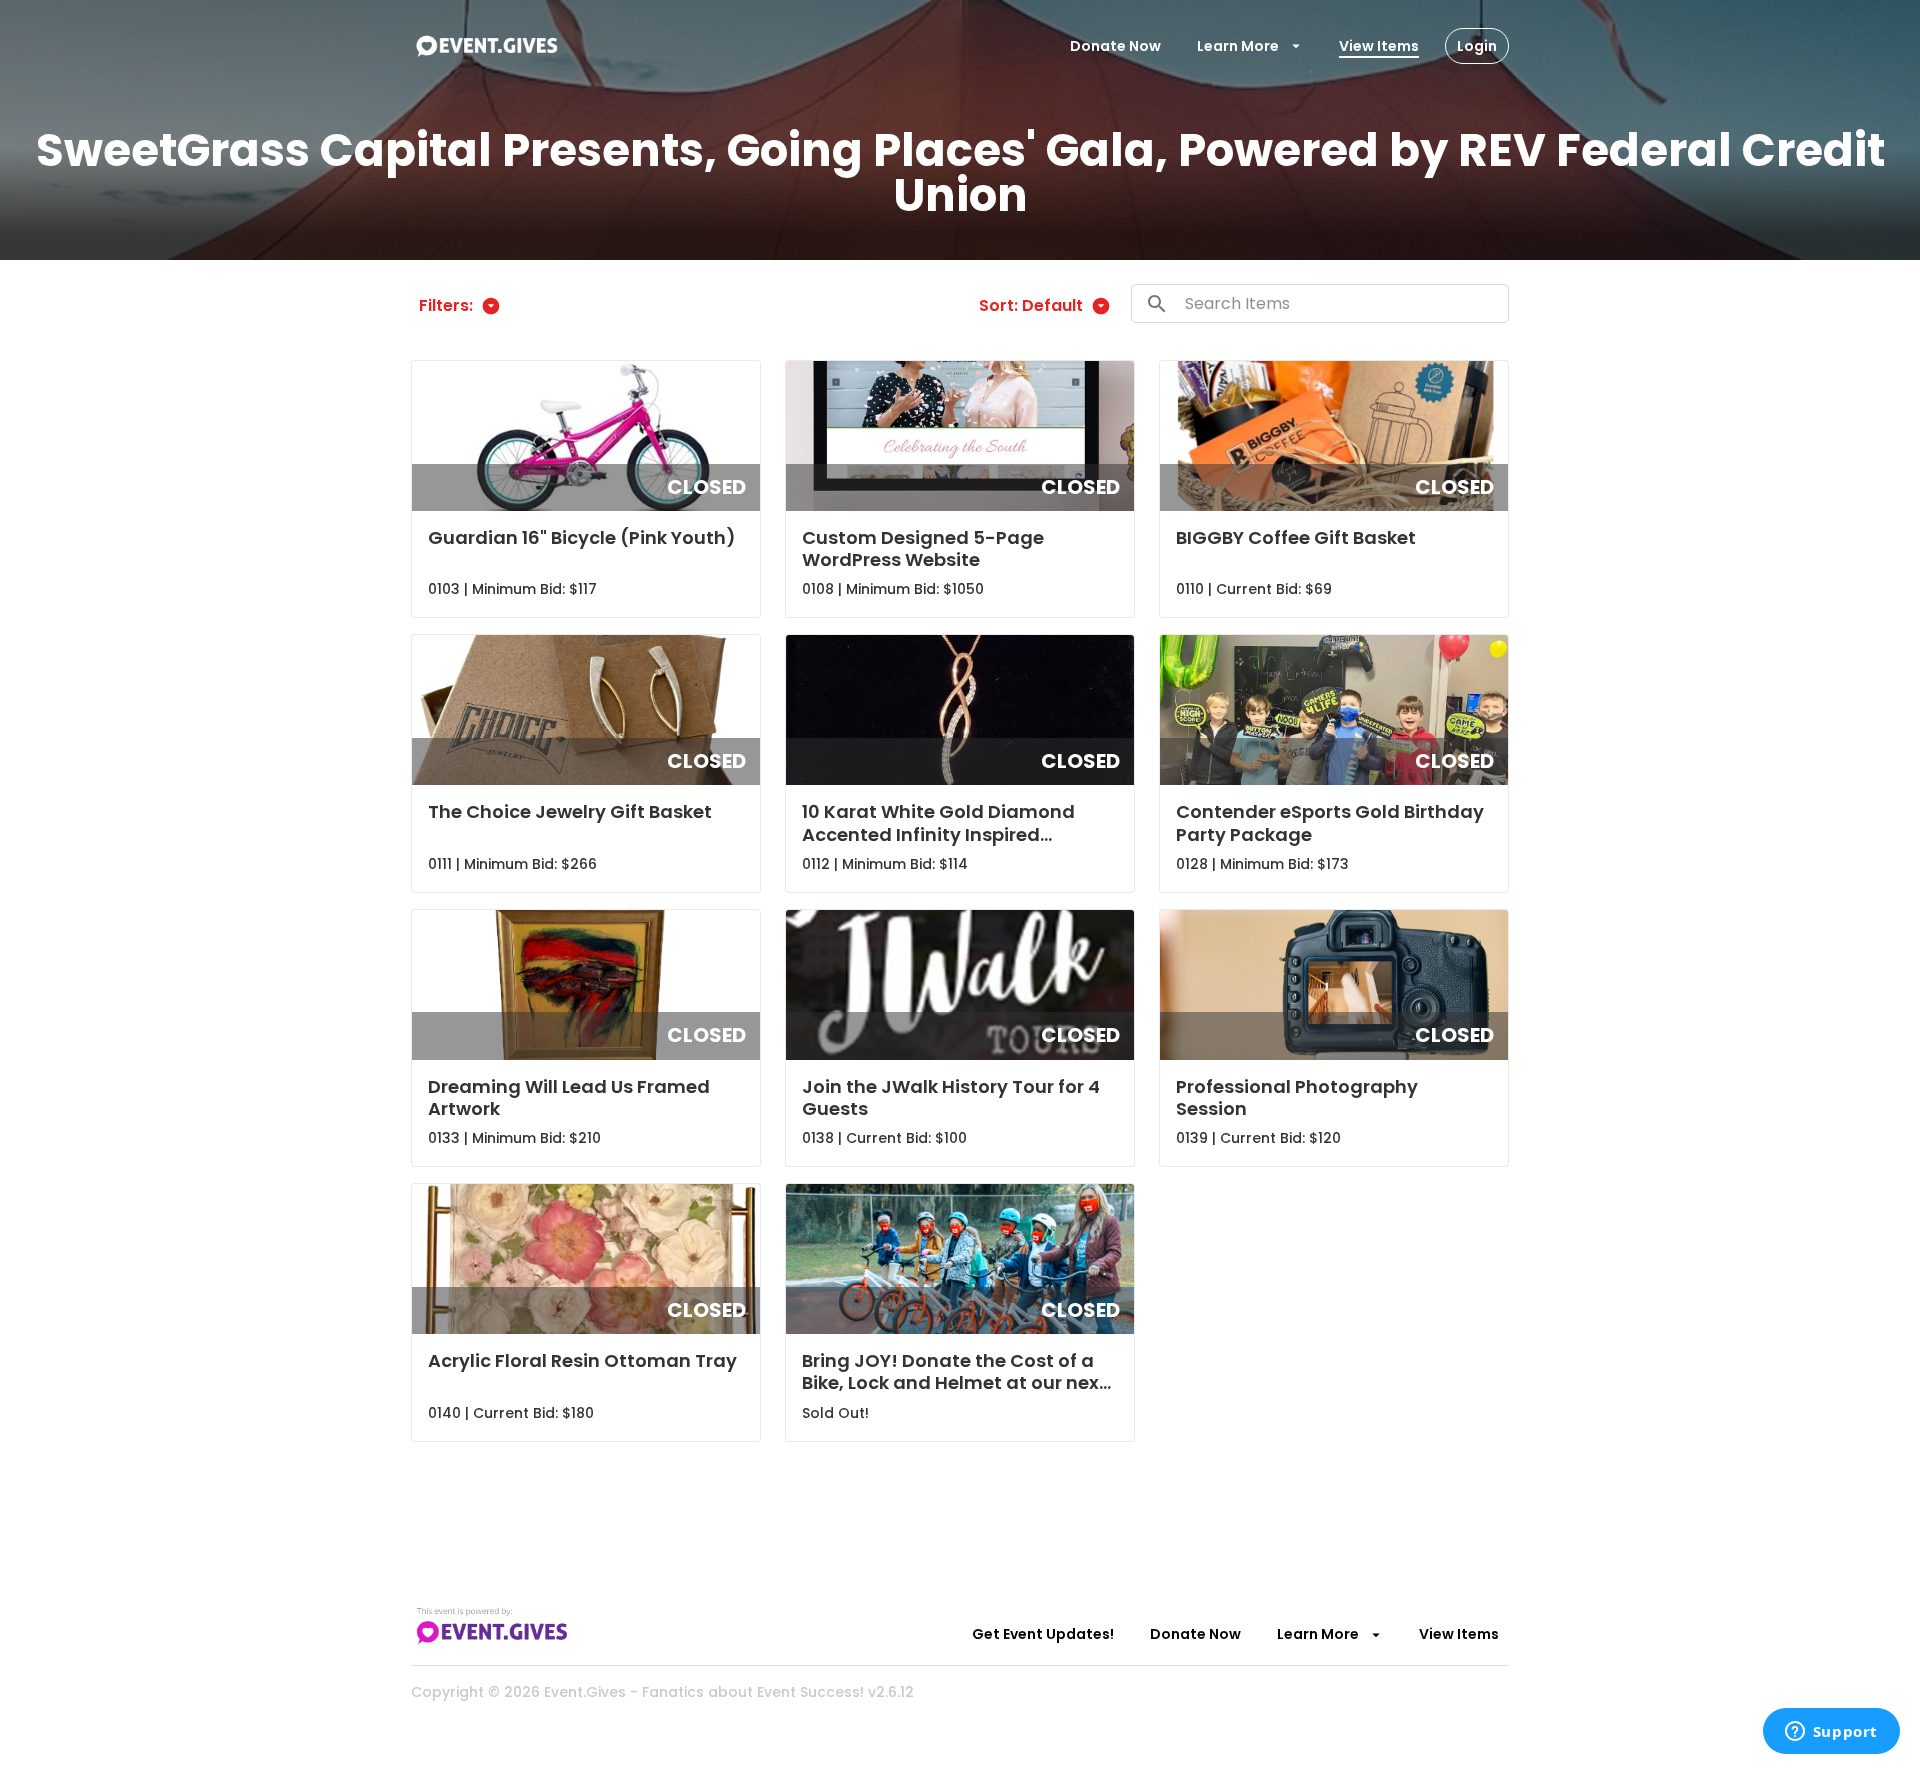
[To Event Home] (486, 46)
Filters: (446, 305)
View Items (1379, 46)
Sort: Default (1031, 305)
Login (1477, 46)
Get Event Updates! (1043, 1634)
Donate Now (1115, 46)
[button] (586, 489)
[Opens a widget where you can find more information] (1831, 1733)
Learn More (1238, 46)
